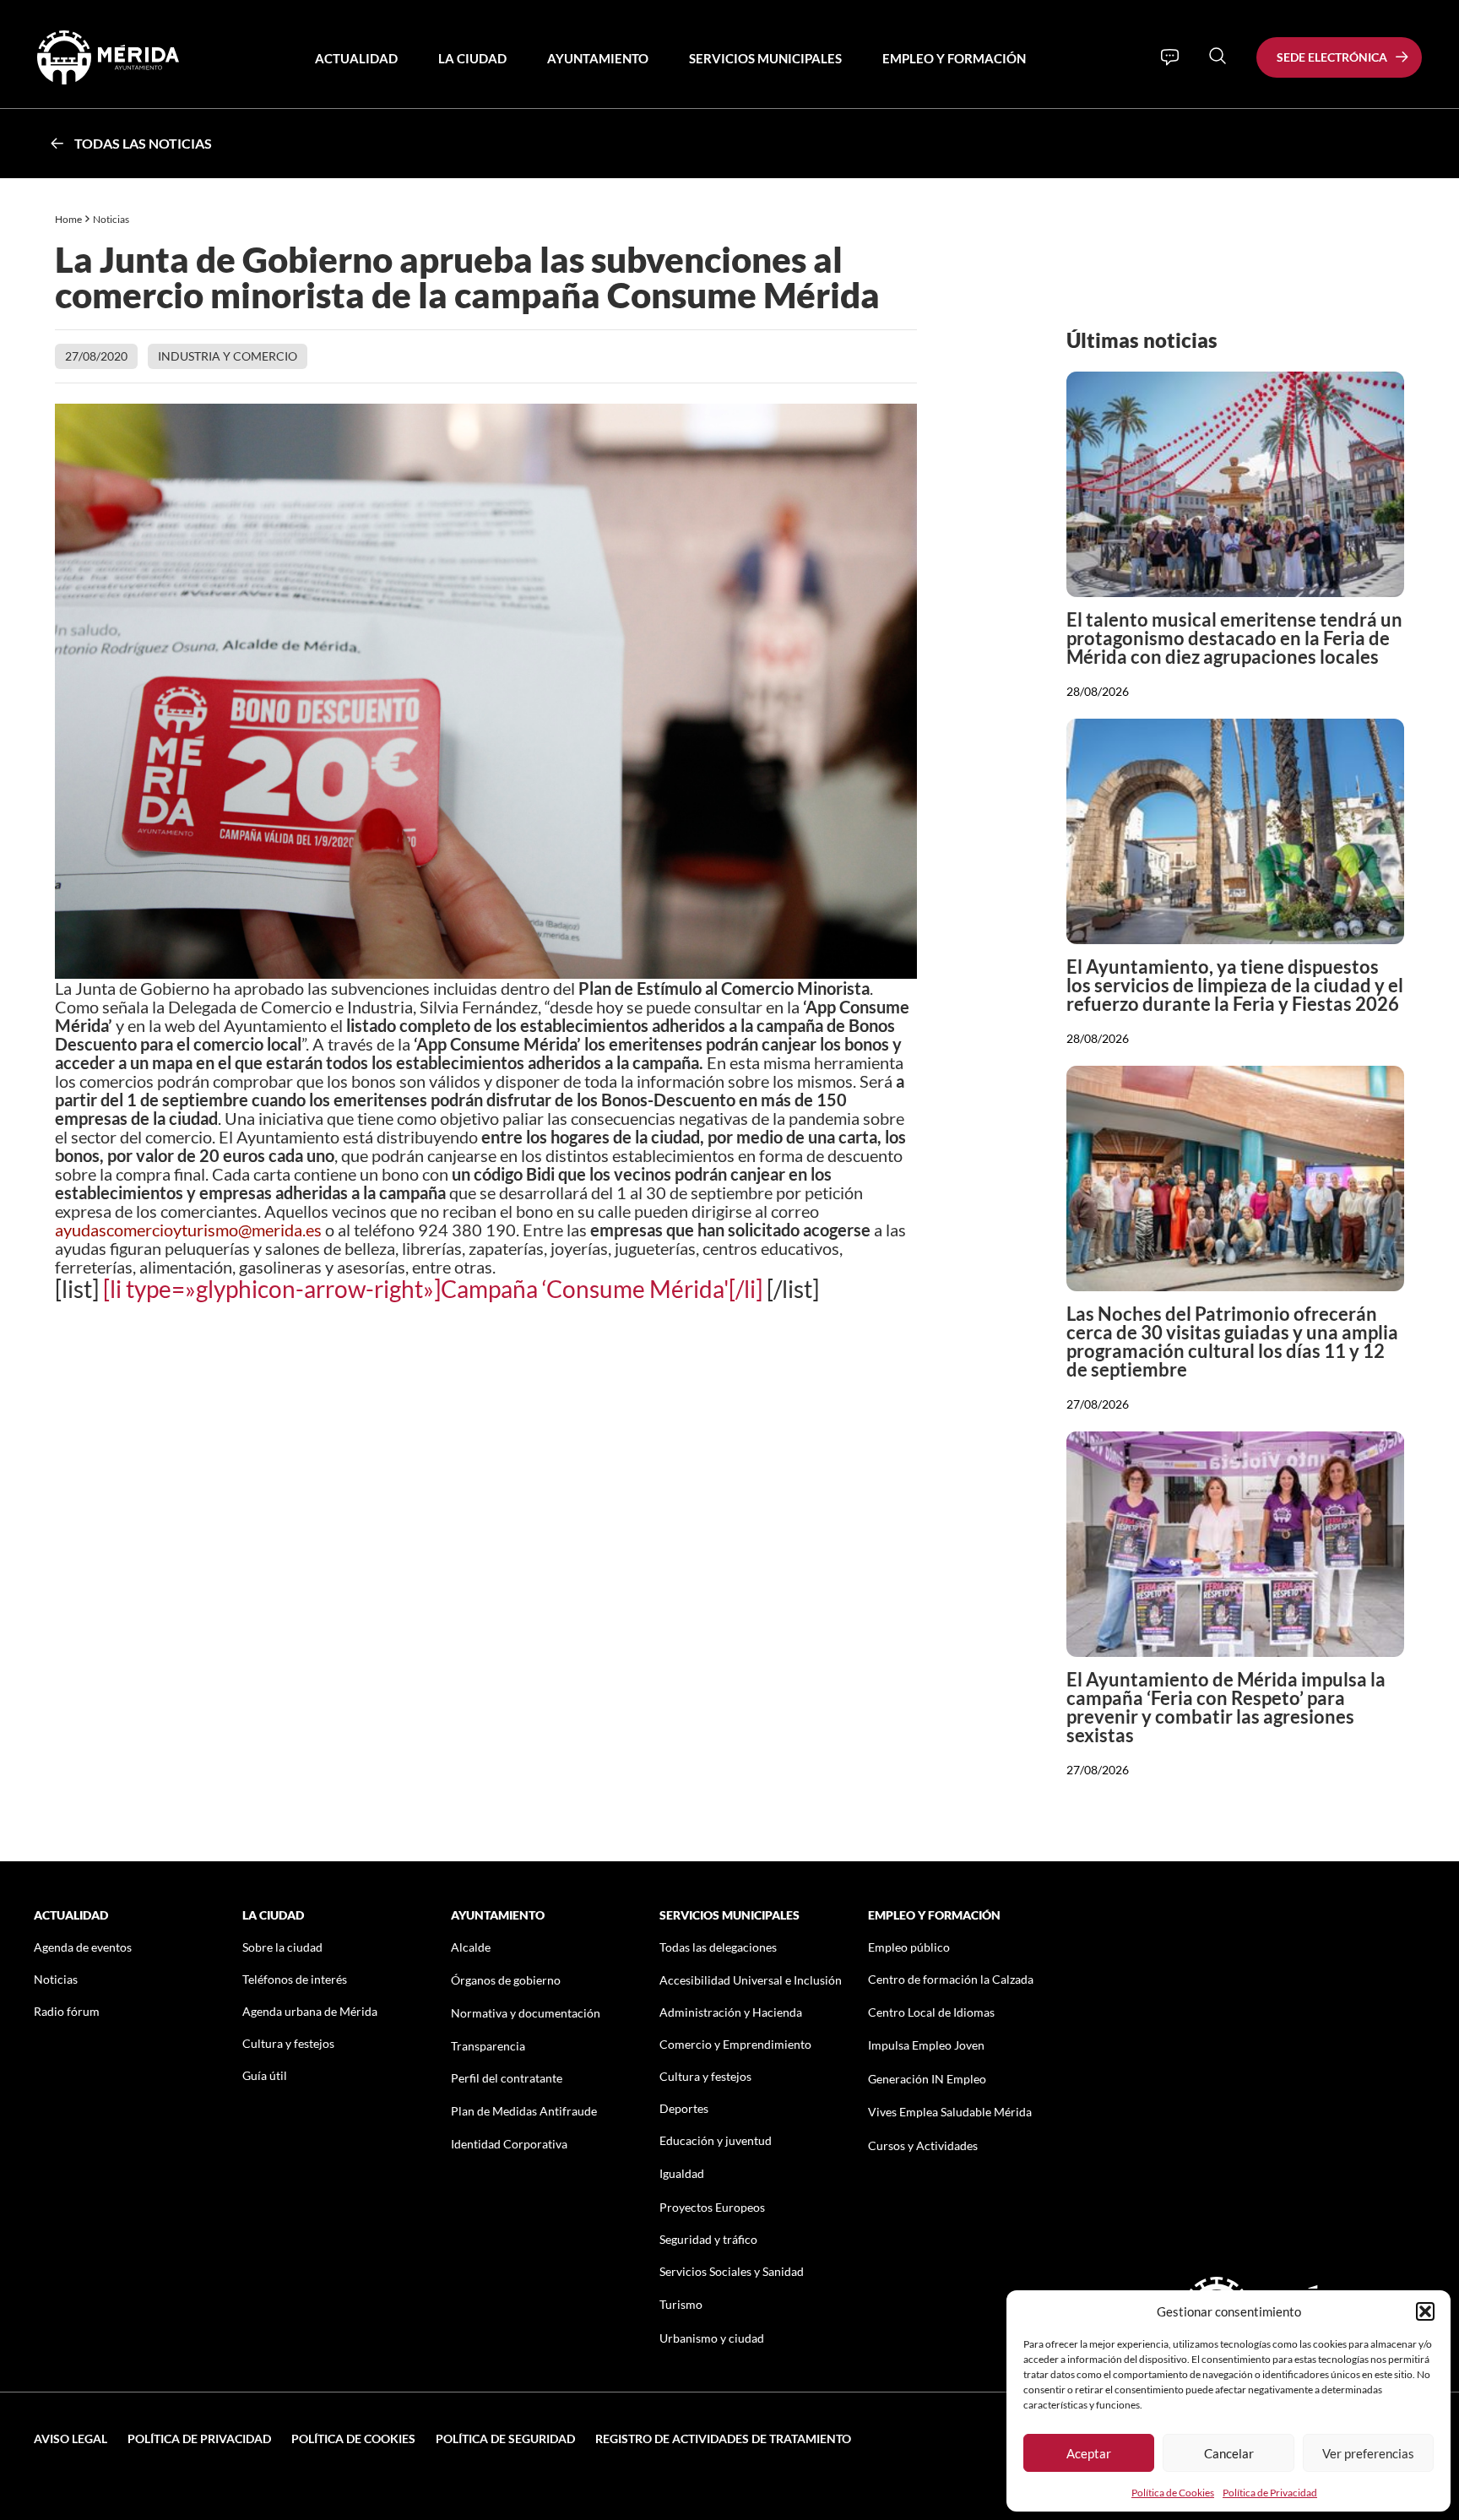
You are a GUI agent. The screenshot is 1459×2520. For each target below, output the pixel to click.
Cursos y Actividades (923, 2145)
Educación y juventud (716, 2140)
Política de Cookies (1173, 2493)
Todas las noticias (143, 143)
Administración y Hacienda (731, 2012)
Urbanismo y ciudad (712, 2338)
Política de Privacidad (1270, 2493)
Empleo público (909, 1947)
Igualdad (682, 2173)
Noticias (112, 219)
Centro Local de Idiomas (931, 2012)
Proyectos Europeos (712, 2207)
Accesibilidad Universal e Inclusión (751, 1980)
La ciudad (472, 58)
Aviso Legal (71, 2439)
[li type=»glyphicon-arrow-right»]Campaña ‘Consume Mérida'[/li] (433, 1289)
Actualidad (356, 58)
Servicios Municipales (765, 58)
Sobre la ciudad (282, 1947)
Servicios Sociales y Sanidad (732, 2271)
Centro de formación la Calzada (951, 1979)
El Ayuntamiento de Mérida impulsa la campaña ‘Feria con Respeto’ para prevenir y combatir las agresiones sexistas (1226, 1707)
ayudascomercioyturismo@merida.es (188, 1230)
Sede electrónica (1332, 57)
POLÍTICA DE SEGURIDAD (505, 2439)
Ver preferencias (1368, 2453)
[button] (1425, 2311)
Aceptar (1089, 2453)
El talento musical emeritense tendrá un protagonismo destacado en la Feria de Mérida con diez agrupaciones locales (1234, 638)
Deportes (684, 2108)
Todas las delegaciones (718, 1947)
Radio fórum (67, 2011)
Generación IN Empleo (927, 2079)
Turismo (681, 2304)
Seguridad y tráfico (708, 2239)
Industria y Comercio (228, 356)
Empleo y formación (954, 58)
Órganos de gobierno (506, 1980)
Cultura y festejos (288, 2043)
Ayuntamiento (598, 58)
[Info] (1170, 57)
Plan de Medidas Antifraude (524, 2111)
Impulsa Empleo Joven (926, 2045)
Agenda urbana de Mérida (310, 2011)
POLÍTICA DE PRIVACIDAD (199, 2439)
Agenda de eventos (83, 1947)
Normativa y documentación (526, 2013)
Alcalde (471, 1947)
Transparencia (488, 2046)
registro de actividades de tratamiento (723, 2439)
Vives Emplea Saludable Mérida (950, 2112)
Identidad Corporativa (509, 2144)
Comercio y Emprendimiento (735, 2044)
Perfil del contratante (507, 2078)
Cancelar (1229, 2453)
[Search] (1218, 56)
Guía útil (265, 2075)
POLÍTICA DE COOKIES (353, 2439)
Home (68, 219)
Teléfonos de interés (295, 1979)
